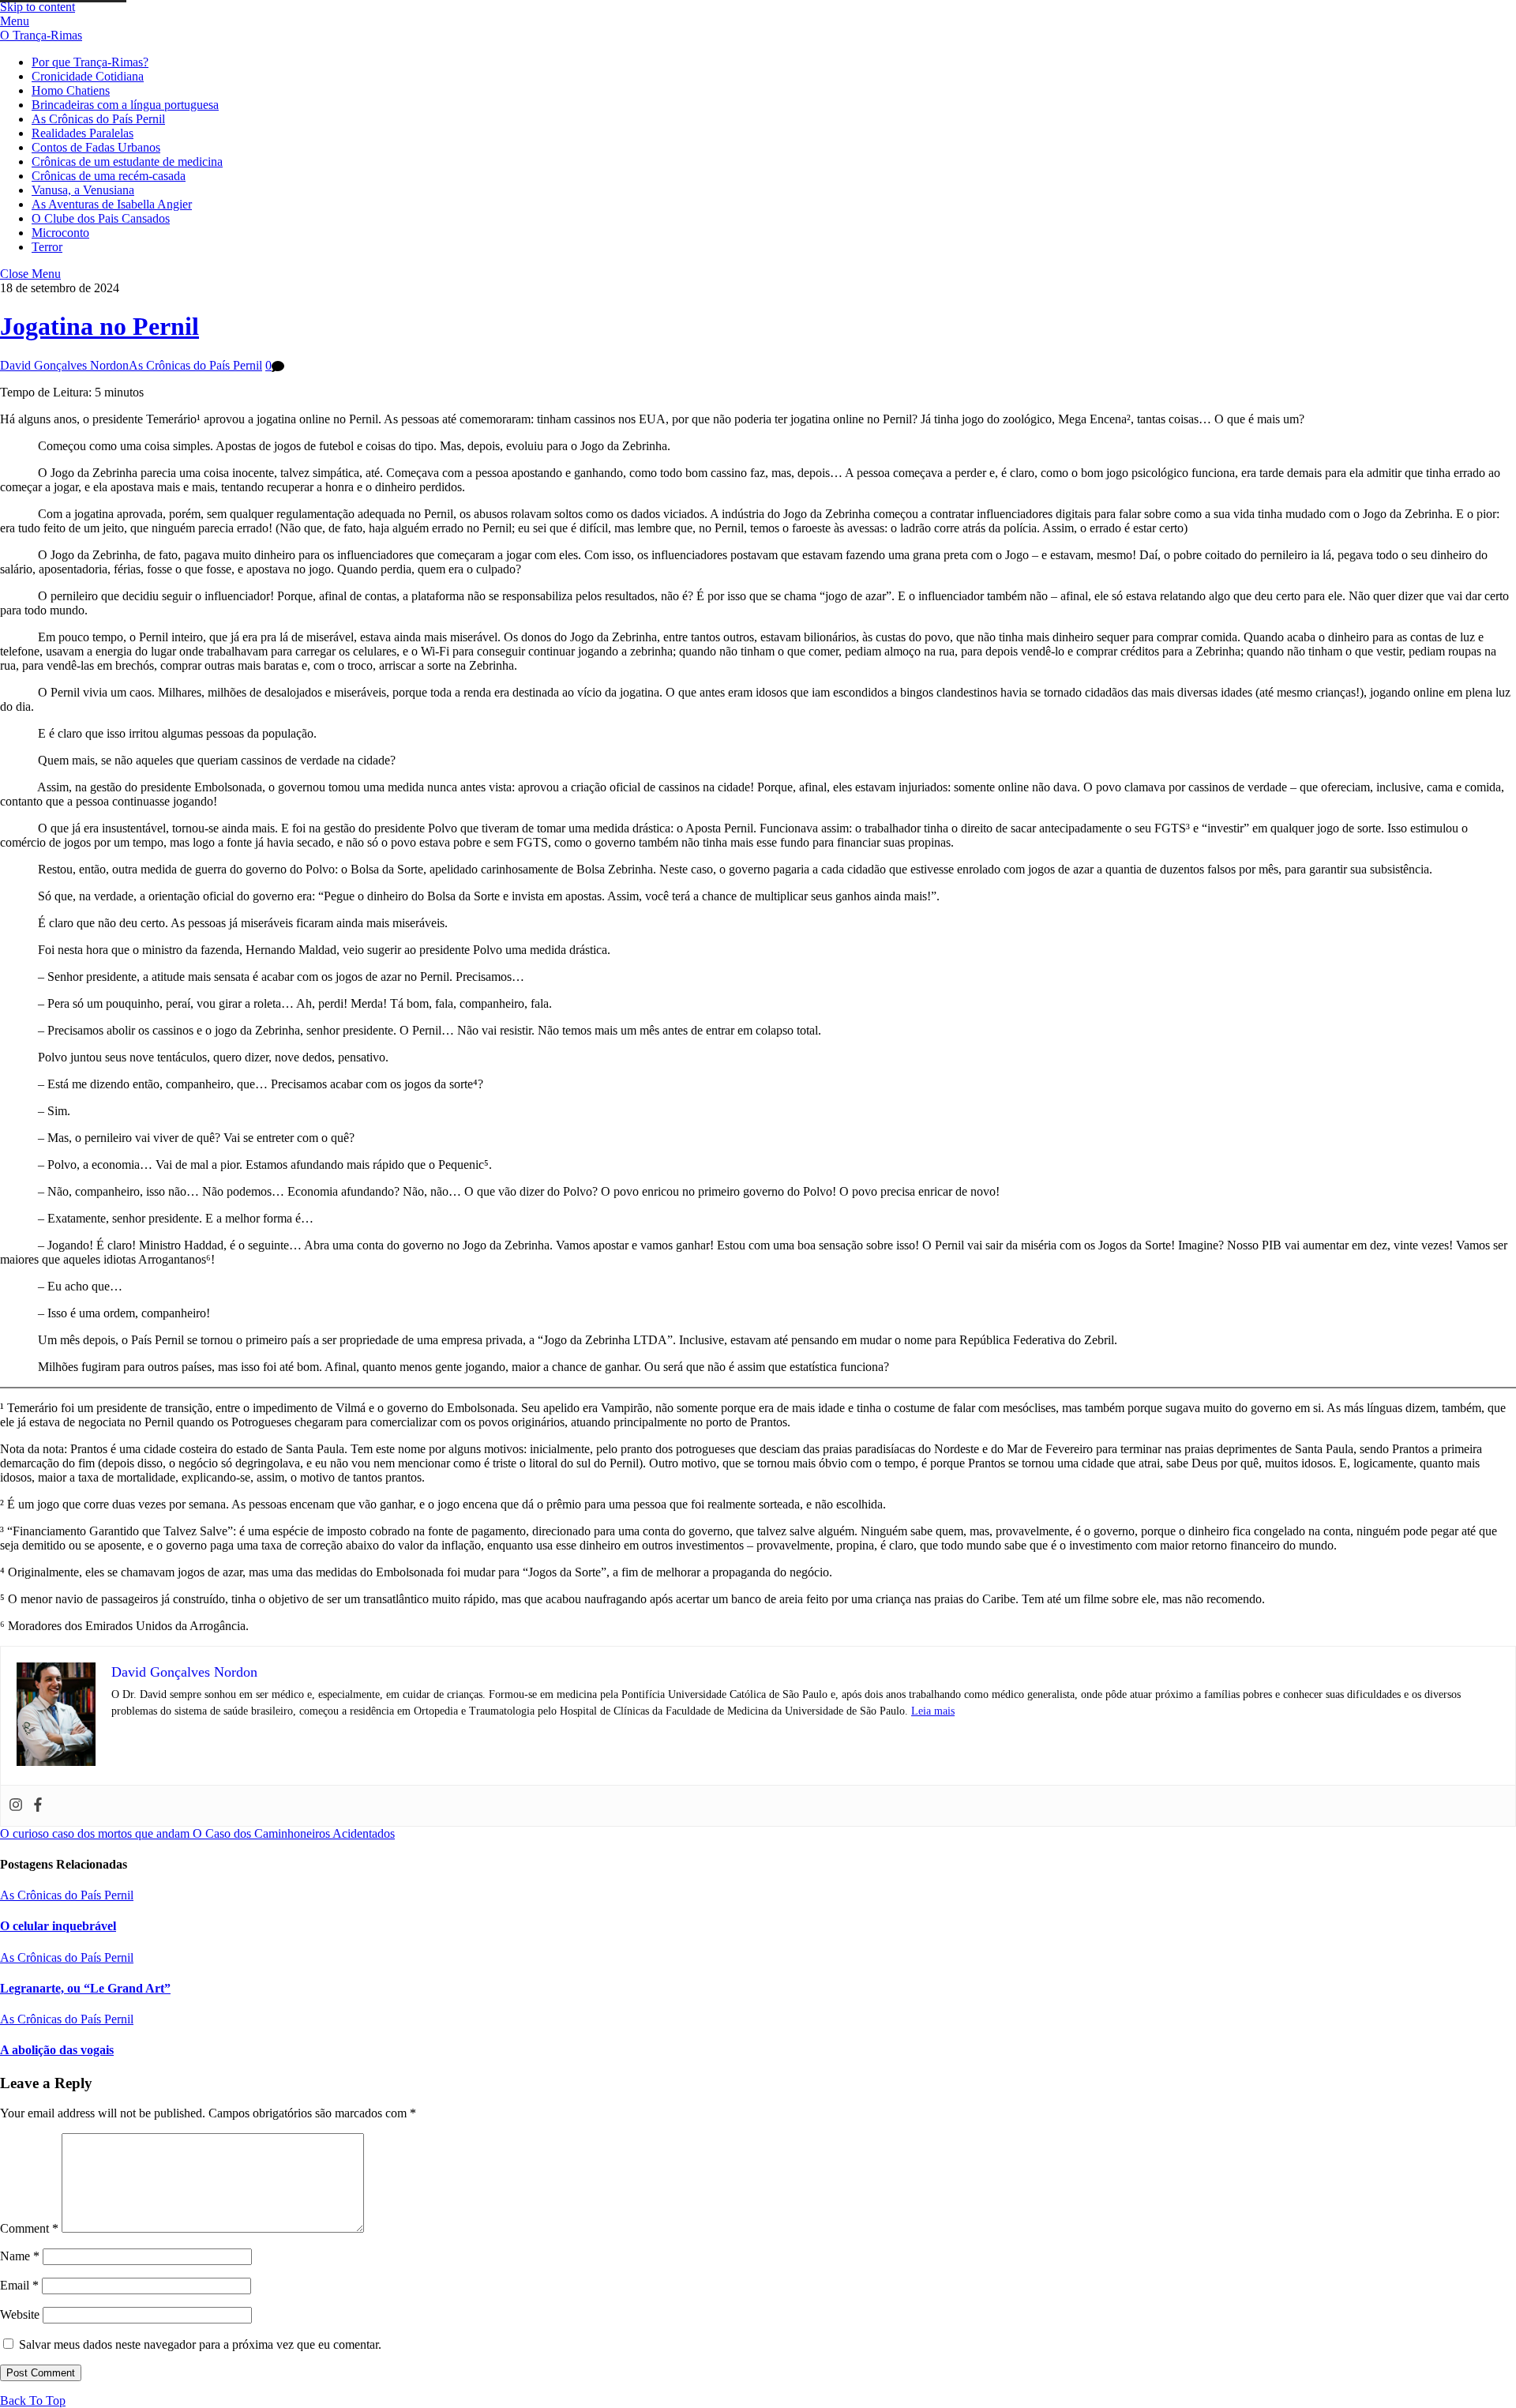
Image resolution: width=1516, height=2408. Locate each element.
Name (20, 2256)
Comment (29, 2228)
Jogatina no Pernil (99, 326)
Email (19, 2285)
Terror (47, 247)
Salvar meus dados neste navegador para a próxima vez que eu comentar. (200, 2344)
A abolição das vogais (57, 2050)
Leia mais (933, 1711)
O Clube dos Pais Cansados (101, 218)
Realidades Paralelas (83, 133)
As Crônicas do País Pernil (98, 119)
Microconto (60, 233)
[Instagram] (16, 1806)
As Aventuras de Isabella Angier (112, 204)
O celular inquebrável (58, 1926)
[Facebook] (38, 1806)
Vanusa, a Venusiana (83, 190)
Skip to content (38, 7)
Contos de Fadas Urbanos (96, 147)
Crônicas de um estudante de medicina (127, 162)
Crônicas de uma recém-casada (109, 176)
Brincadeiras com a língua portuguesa (125, 105)
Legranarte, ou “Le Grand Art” (85, 1988)
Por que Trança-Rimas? (90, 62)
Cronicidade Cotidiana (88, 76)
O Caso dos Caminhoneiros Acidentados (292, 1833)
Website (20, 2314)
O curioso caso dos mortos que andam (95, 1833)
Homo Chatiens (71, 90)
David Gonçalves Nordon (64, 365)
